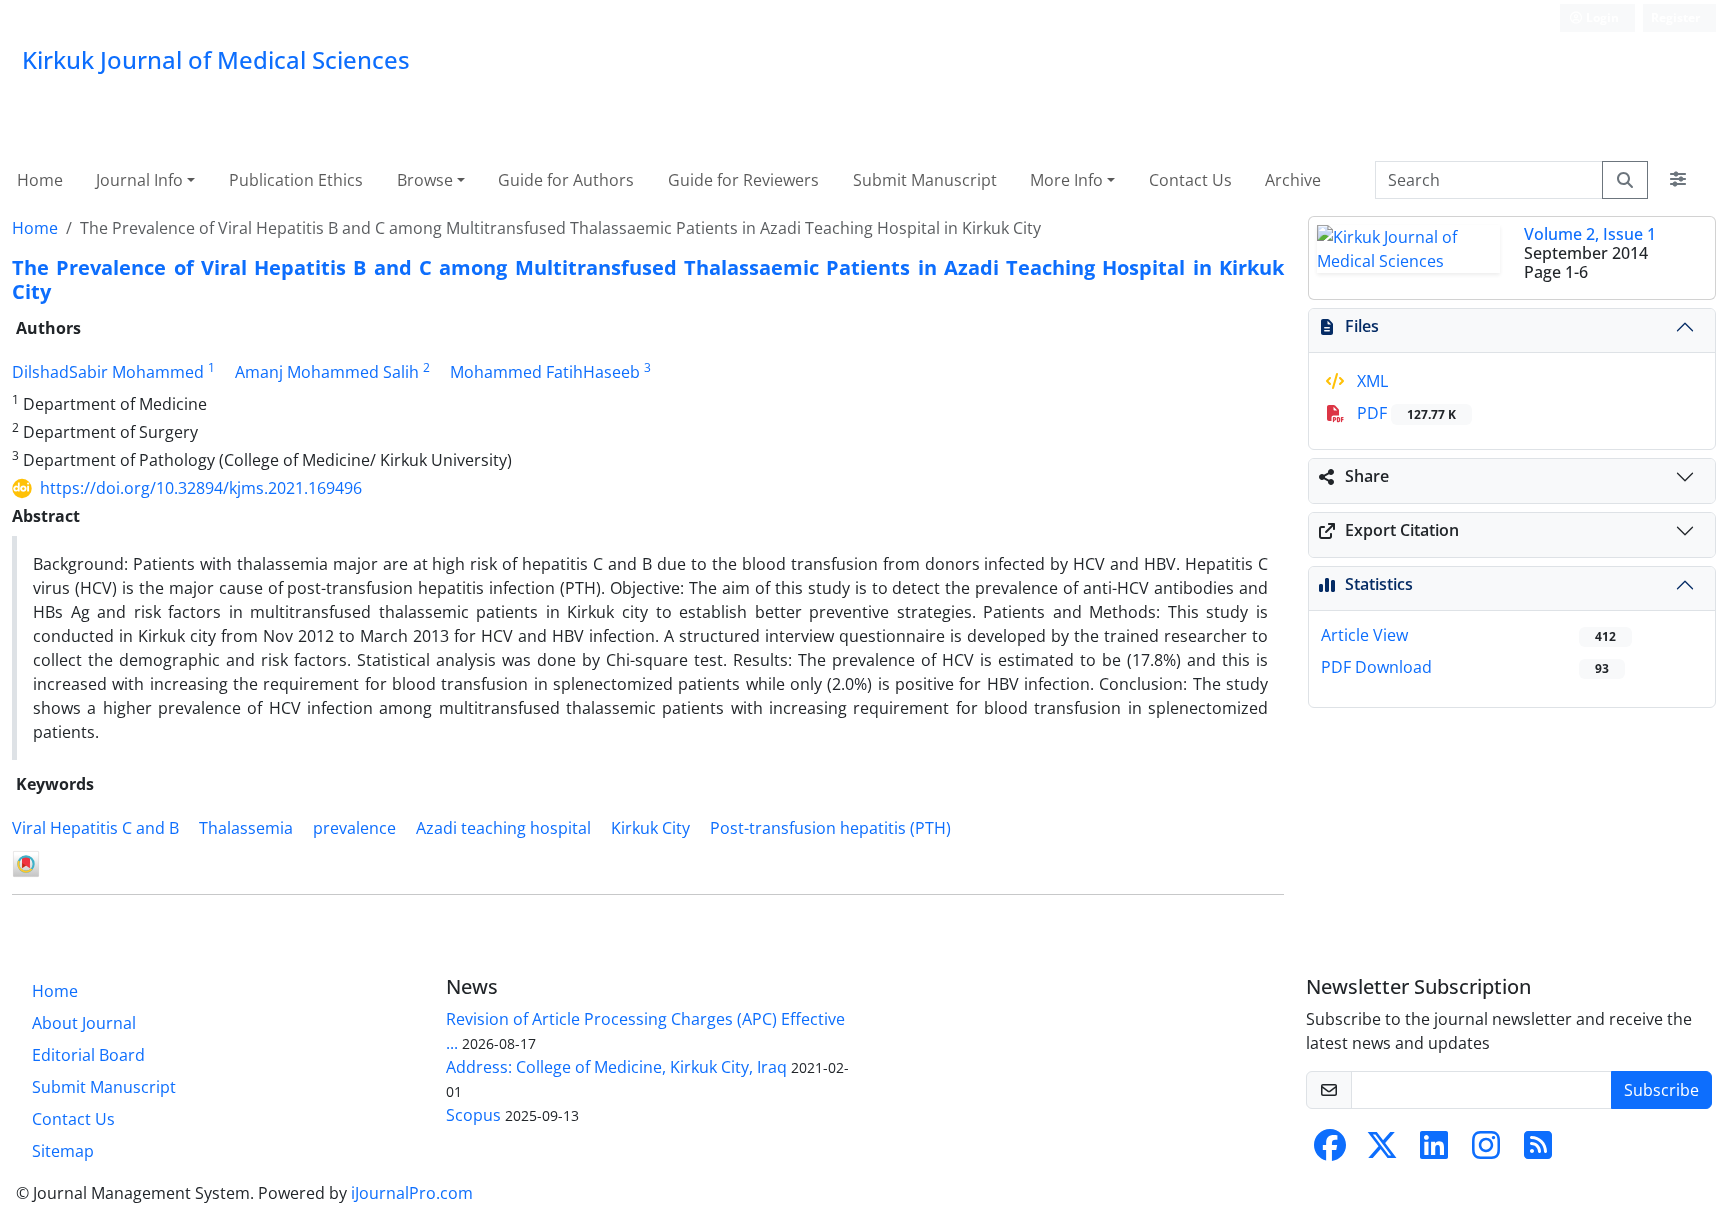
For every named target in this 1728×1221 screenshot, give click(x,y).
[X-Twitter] (1382, 1151)
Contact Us (1190, 180)
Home (40, 180)
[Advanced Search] (1678, 180)
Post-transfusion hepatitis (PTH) (830, 828)
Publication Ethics (296, 180)
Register (1675, 17)
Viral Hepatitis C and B (95, 828)
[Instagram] (1486, 1151)
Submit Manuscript (925, 180)
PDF (1404, 413)
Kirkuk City (650, 828)
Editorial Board (88, 1055)
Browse (425, 180)
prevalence (354, 828)
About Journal (84, 1023)
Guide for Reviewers (743, 180)
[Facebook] (1330, 1151)
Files (1362, 326)
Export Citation (1402, 530)
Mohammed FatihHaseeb (545, 372)
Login (1601, 17)
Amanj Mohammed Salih (327, 372)
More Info (1066, 180)
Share (1367, 476)
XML (1370, 381)
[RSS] (1538, 1151)
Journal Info (139, 180)
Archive (1293, 180)
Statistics (1379, 584)
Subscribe (1661, 1090)
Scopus (473, 1115)
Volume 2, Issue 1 (1590, 234)
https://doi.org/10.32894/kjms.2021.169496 (201, 488)
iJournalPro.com (412, 1193)
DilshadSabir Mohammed (108, 372)
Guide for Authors (566, 180)
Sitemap (63, 1151)
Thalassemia (246, 828)
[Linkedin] (1434, 1151)
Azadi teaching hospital (503, 828)
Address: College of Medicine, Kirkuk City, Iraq (616, 1067)
